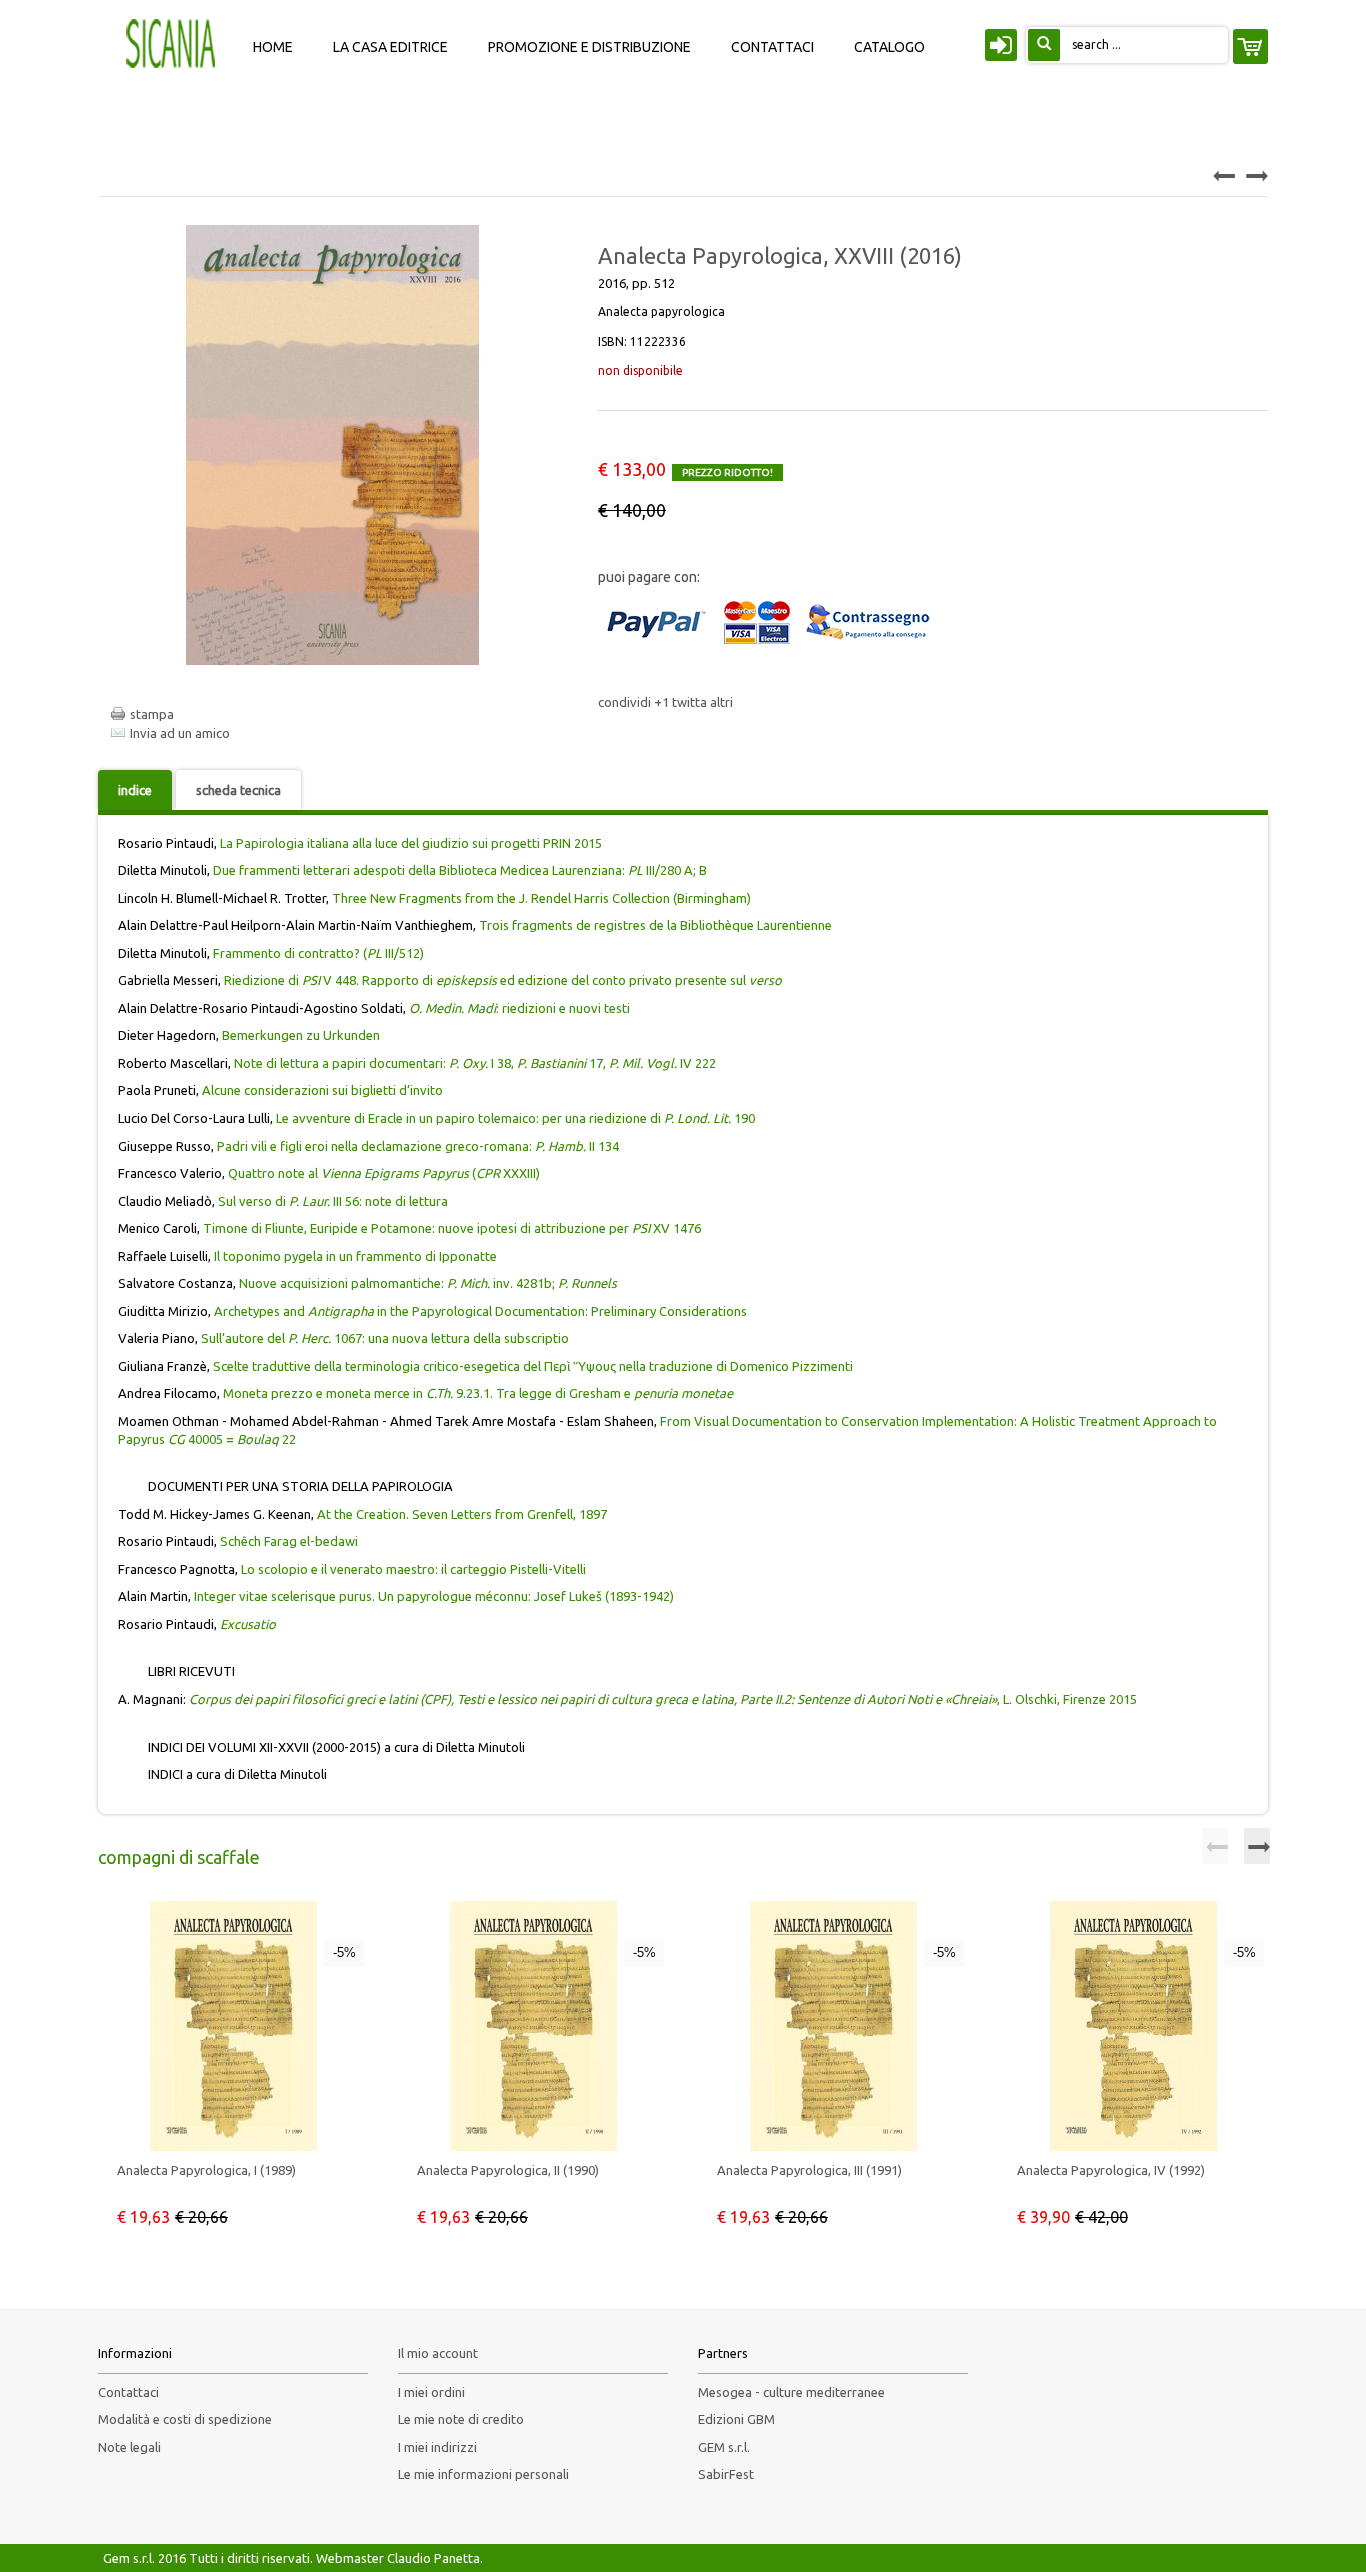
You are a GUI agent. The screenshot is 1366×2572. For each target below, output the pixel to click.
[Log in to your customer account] (998, 49)
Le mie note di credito (461, 2419)
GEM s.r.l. (724, 2447)
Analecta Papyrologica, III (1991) (809, 2170)
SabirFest (726, 2474)
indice (135, 790)
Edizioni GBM (736, 2419)
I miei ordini (431, 2392)
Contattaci (128, 2392)
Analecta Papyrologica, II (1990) (508, 2170)
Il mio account (438, 2353)
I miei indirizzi (437, 2447)
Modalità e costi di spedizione (185, 2419)
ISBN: (642, 341)
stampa (152, 714)
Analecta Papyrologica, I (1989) (206, 2170)
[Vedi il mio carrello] (1250, 46)
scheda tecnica (238, 790)
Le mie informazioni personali (483, 2474)
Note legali (129, 2447)
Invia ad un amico (180, 733)
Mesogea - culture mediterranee (791, 2392)
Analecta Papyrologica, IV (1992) (1111, 2170)
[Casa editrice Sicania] (173, 42)
